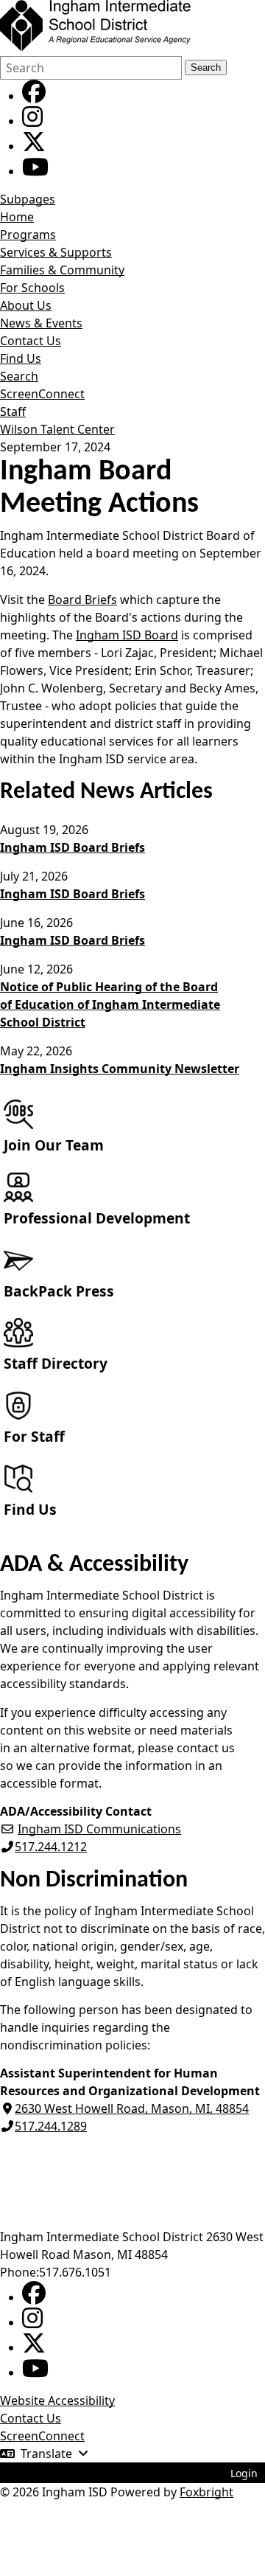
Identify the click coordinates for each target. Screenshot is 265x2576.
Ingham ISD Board (127, 635)
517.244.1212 (51, 1847)
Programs (28, 235)
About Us (26, 305)
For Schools (32, 288)
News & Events (41, 323)
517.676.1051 (75, 2272)
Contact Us (31, 341)
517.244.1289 (51, 2126)
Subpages (28, 199)
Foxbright (206, 2492)
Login (244, 2473)
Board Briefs (82, 600)
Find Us (21, 358)
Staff (13, 412)
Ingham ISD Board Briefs (73, 847)
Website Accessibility (57, 2400)
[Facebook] (34, 96)
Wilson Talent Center (57, 429)
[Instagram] (32, 121)
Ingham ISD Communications (99, 1829)
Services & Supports (56, 252)
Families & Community (62, 270)
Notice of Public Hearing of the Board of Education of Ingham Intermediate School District (110, 1004)
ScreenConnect (42, 394)
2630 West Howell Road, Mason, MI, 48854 (132, 2108)
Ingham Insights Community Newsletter (120, 1069)
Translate (46, 2454)
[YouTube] (35, 171)
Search (206, 67)
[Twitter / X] (34, 146)
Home (17, 217)
